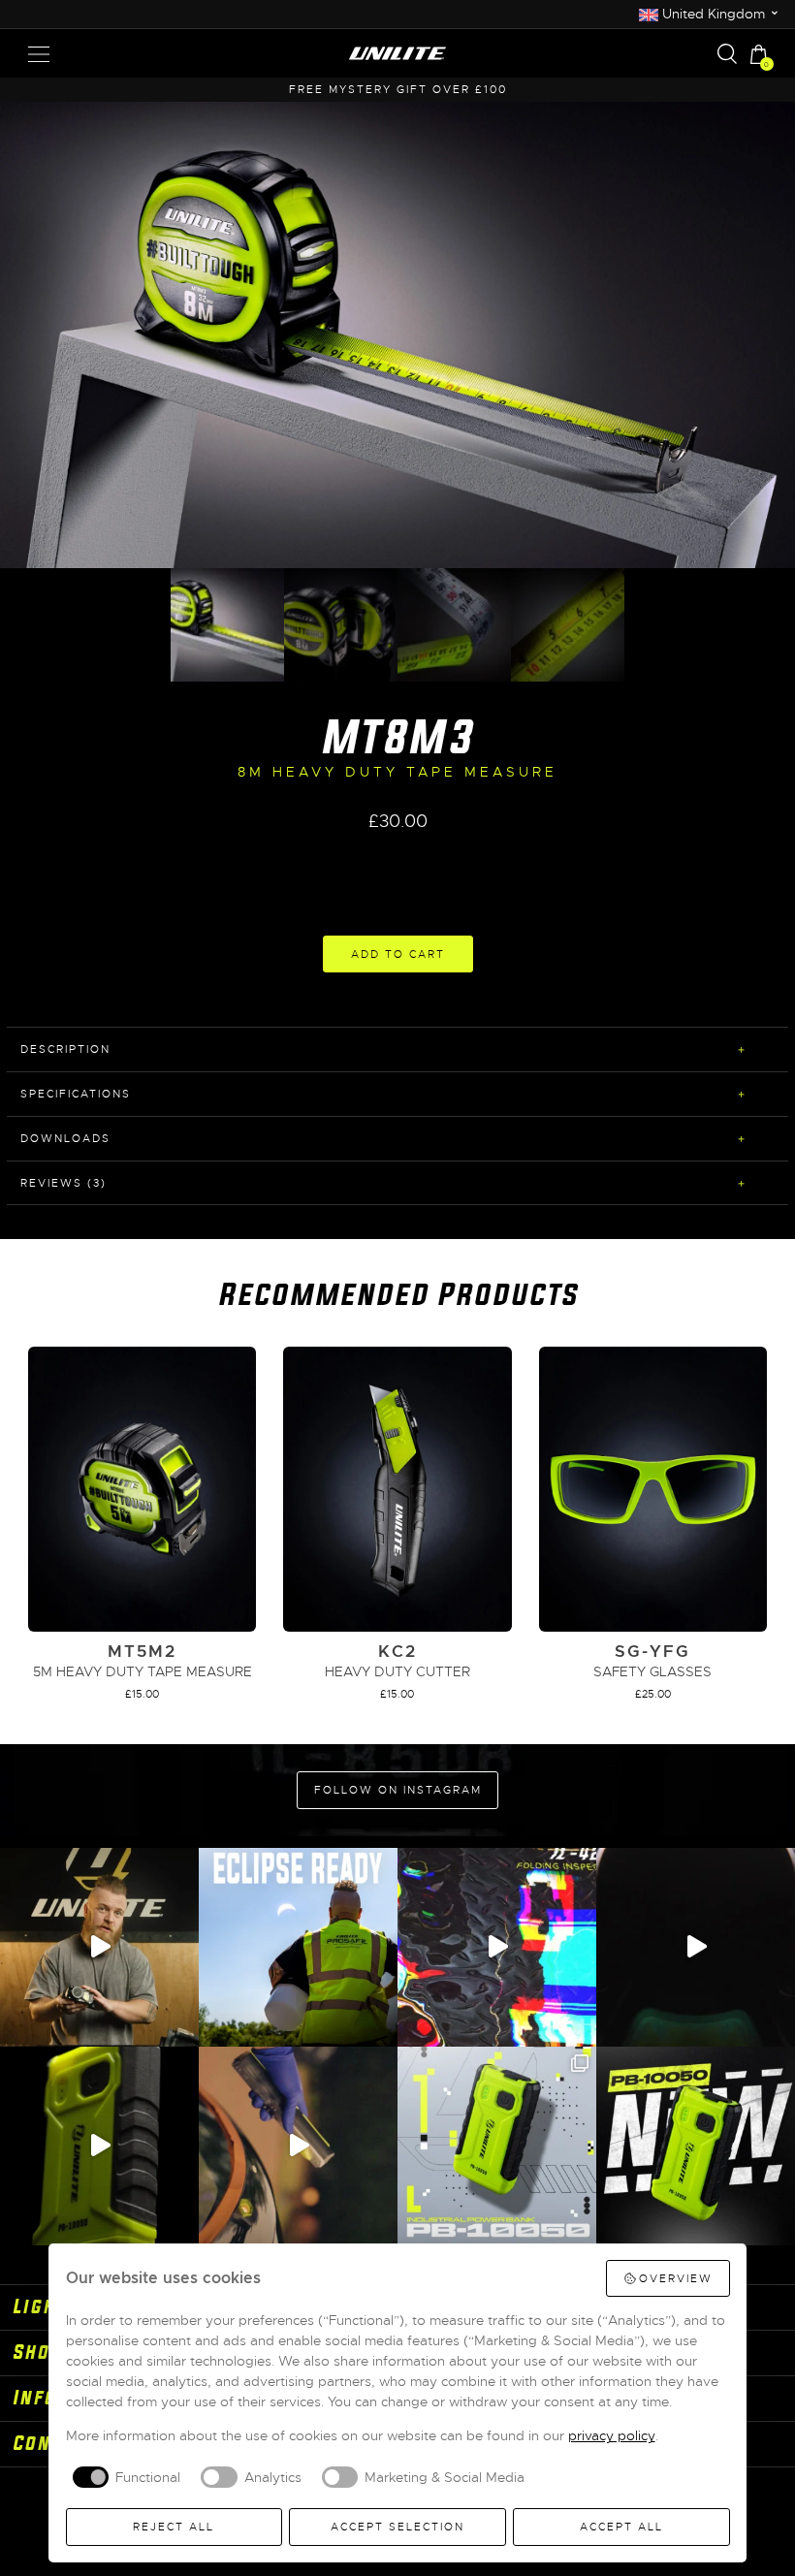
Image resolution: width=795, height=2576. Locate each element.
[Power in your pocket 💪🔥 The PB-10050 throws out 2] (497, 2146)
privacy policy (612, 2435)
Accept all (621, 2527)
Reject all (174, 2527)
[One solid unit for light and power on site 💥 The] (696, 2146)
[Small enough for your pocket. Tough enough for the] (497, 1947)
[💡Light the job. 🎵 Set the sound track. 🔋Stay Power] (696, 1947)
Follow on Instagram (398, 1790)
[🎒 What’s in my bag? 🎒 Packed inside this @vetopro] (99, 1947)
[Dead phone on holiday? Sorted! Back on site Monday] (99, 2146)
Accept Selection (397, 2527)
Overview (676, 2278)
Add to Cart (398, 954)
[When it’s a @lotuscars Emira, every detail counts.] (298, 2146)
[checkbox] (124, 2477)
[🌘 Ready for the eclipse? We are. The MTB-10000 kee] (298, 1947)
